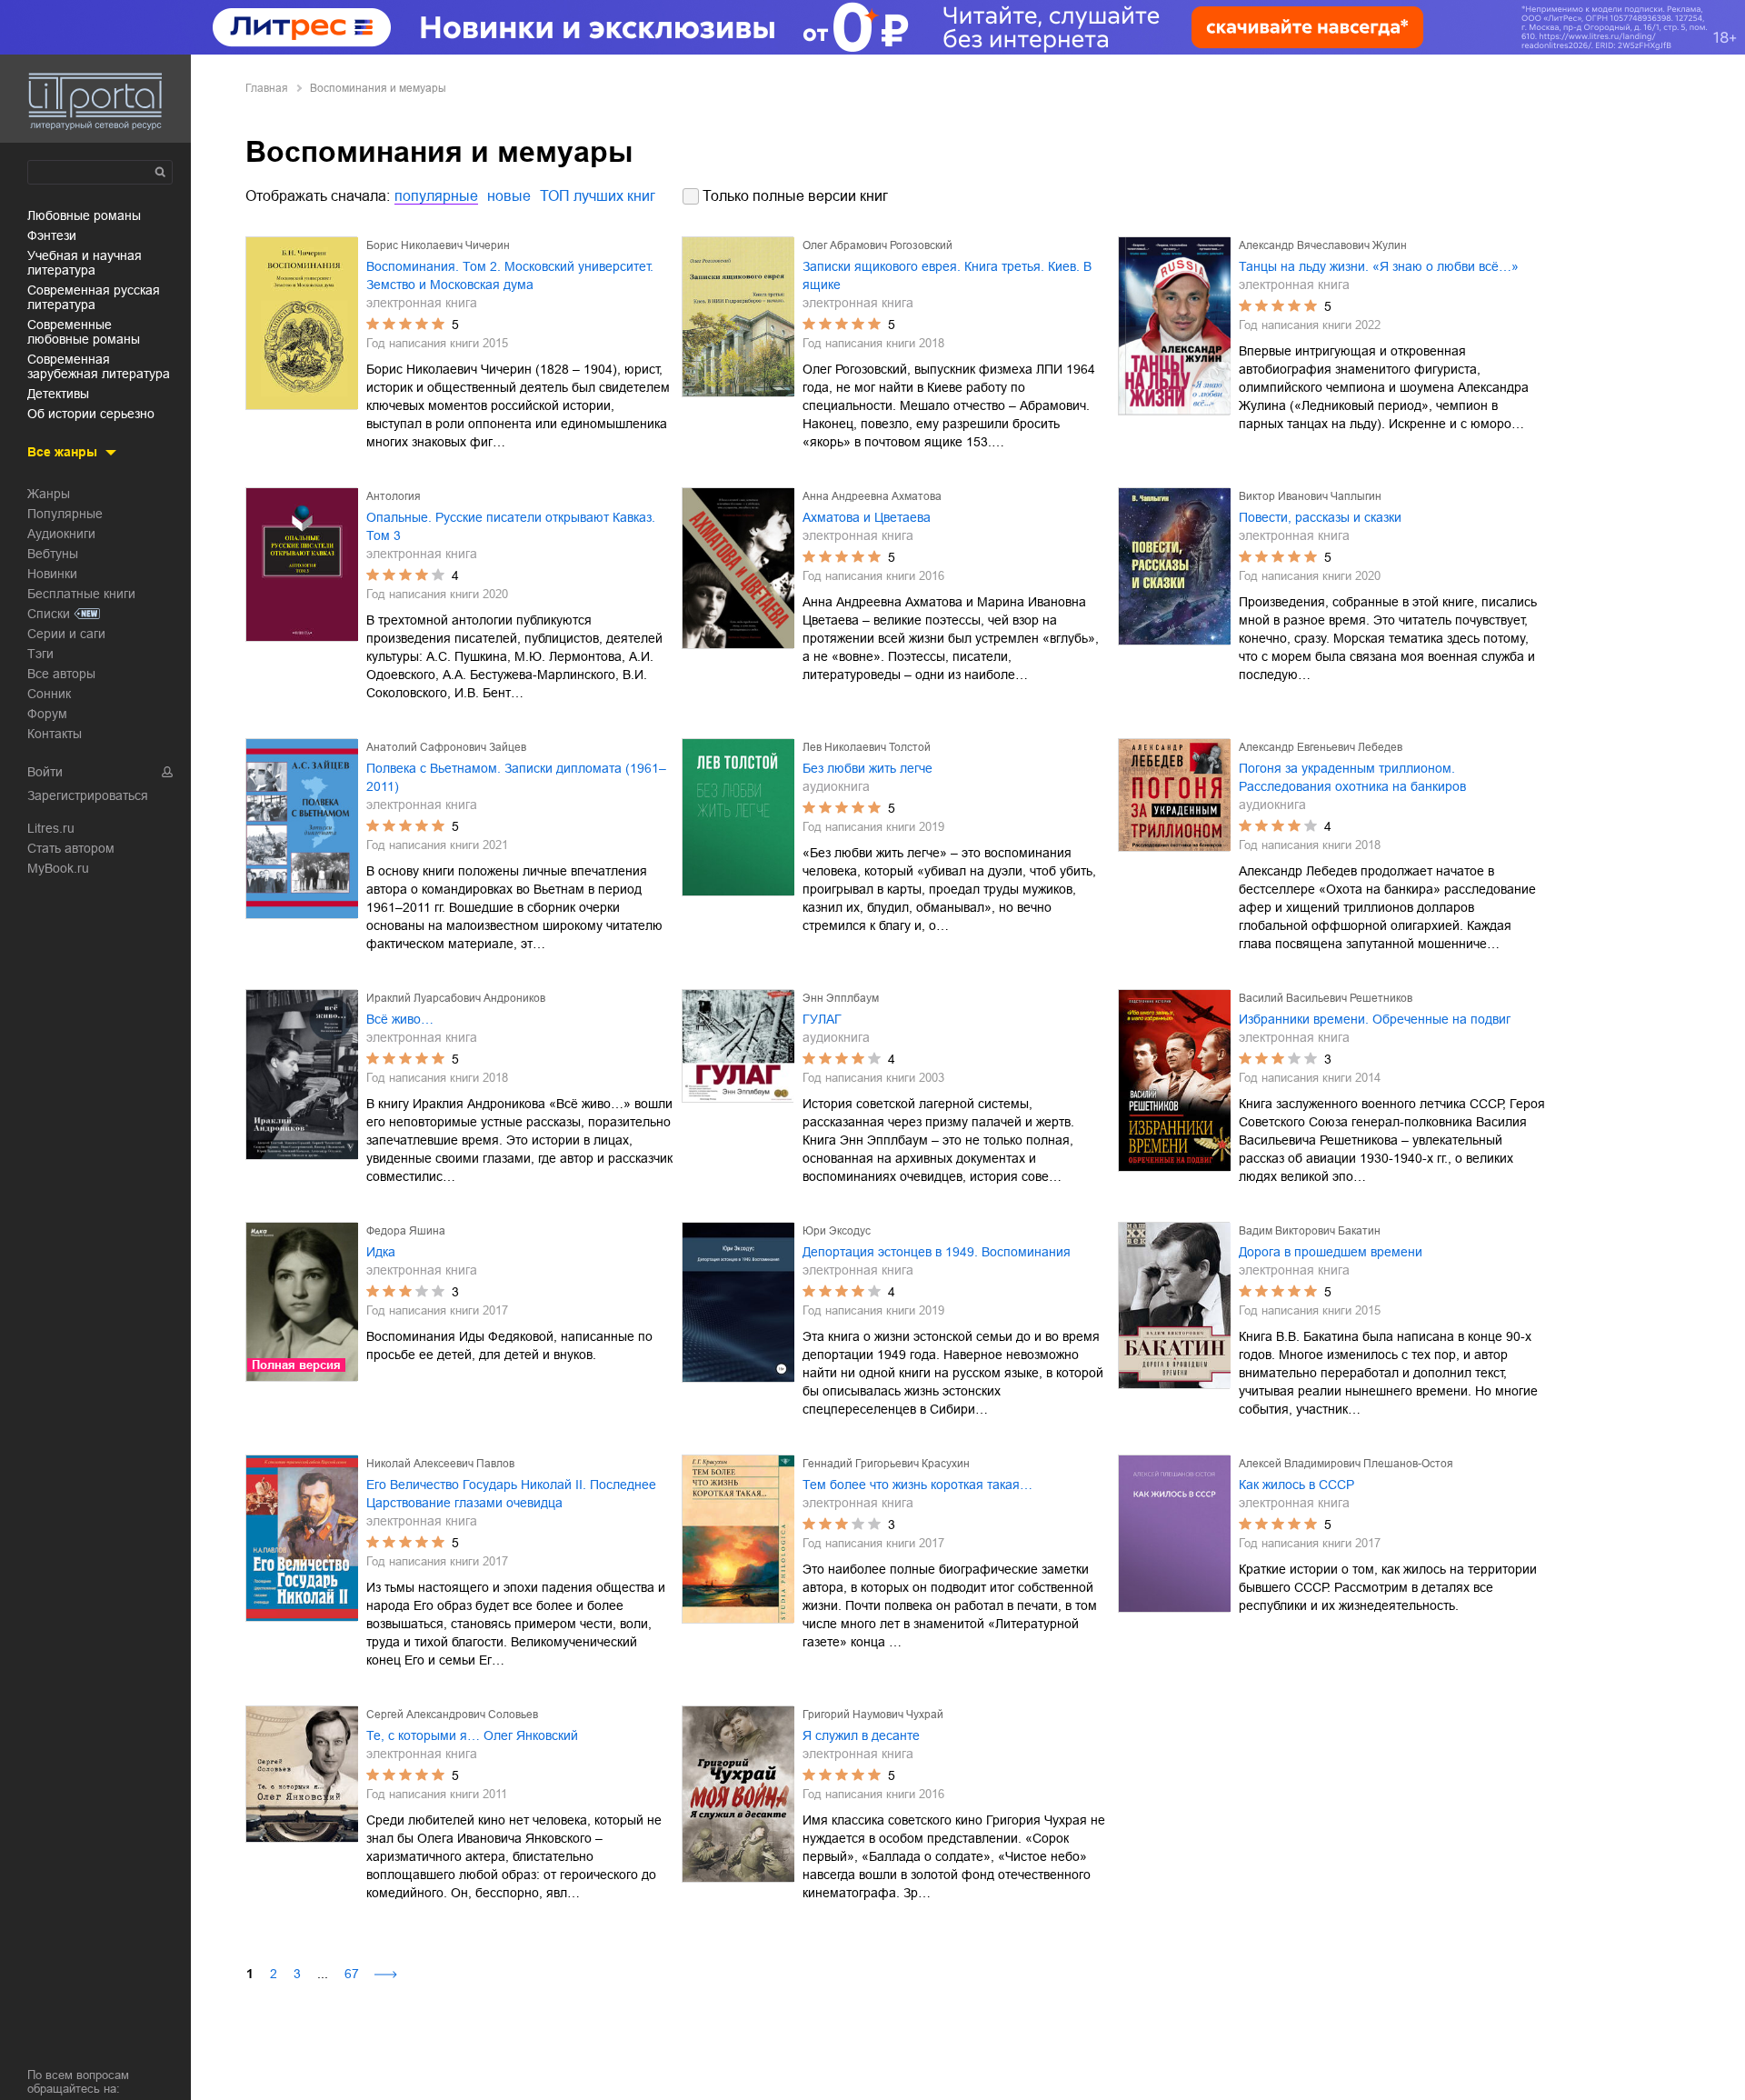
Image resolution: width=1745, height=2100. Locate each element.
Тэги (40, 654)
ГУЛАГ (822, 1019)
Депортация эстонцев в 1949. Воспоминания (937, 1252)
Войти (45, 772)
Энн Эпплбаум (841, 998)
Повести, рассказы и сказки (1320, 517)
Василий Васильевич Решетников (1326, 998)
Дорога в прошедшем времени (1331, 1252)
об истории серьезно (91, 414)
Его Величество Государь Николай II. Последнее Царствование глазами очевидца (511, 1494)
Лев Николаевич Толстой (867, 747)
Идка (381, 1252)
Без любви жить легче (868, 768)
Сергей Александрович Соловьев (452, 1715)
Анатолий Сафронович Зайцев (446, 747)
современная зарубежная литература (99, 366)
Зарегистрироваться (88, 795)
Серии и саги (66, 634)
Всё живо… (400, 1019)
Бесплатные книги (81, 594)
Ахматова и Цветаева (867, 517)
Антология (394, 496)
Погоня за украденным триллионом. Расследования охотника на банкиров (1352, 777)
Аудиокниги (61, 534)
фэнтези (52, 235)
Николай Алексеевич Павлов (440, 1464)
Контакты (55, 734)
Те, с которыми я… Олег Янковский (472, 1735)
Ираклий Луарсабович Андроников (456, 998)
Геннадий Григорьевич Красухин (886, 1464)
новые (509, 196)
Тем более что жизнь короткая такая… (917, 1485)
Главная (267, 88)
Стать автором (71, 848)
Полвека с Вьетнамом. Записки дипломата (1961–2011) (516, 777)
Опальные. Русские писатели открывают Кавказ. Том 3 (511, 526)
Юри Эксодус (837, 1231)
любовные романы (84, 215)
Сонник (49, 694)
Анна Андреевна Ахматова (872, 496)
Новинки (52, 574)
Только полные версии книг (795, 196)
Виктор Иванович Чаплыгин (1310, 496)
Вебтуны (53, 554)
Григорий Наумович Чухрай (873, 1715)
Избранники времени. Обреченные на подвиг (1375, 1019)
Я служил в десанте (861, 1735)
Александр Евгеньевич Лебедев (1321, 747)
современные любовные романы (84, 332)
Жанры (49, 494)
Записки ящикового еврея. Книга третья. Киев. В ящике (947, 275)
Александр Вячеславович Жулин (1323, 245)
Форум (47, 714)
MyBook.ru (58, 868)
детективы (58, 394)
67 (352, 1974)
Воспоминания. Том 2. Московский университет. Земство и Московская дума (510, 275)
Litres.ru (51, 828)
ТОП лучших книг (598, 196)
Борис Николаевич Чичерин (438, 245)
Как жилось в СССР (1296, 1485)
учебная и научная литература (85, 263)
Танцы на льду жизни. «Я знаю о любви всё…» (1379, 266)
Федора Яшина (406, 1231)
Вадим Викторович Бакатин (1310, 1231)
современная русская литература (94, 297)
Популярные (65, 514)
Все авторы (61, 674)
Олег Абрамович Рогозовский (877, 245)
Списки (49, 614)
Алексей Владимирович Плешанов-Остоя (1346, 1464)
